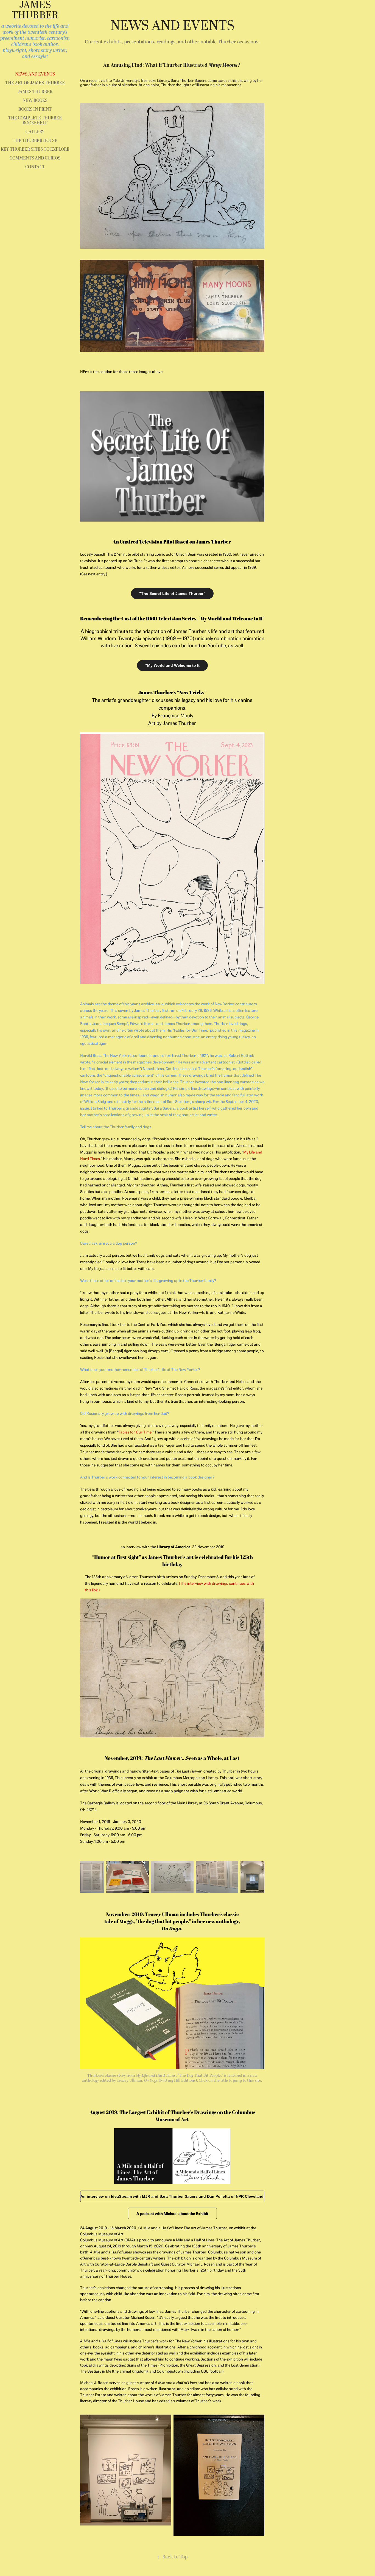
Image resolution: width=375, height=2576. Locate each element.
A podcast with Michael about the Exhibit (172, 2213)
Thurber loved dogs (230, 1023)
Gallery (35, 132)
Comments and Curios (35, 158)
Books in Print (35, 109)
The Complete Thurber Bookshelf (35, 121)
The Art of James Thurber (35, 83)
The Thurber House (35, 141)
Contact (35, 167)
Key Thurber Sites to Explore (35, 149)
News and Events (35, 74)
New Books (35, 100)
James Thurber (35, 92)
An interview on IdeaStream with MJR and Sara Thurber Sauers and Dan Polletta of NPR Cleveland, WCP (172, 2196)
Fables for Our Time (191, 1030)
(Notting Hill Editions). (171, 2080)
